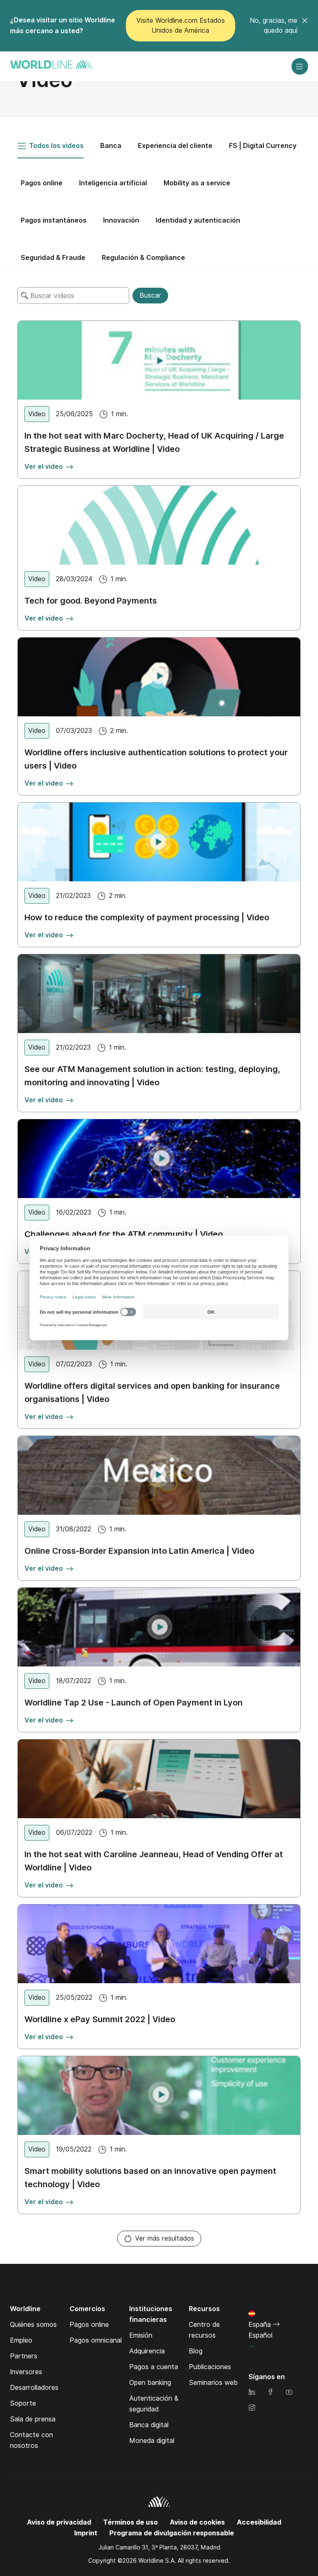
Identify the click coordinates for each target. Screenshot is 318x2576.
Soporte (23, 2403)
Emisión (141, 2335)
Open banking (150, 2383)
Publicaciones (210, 2367)
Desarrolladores (34, 2388)
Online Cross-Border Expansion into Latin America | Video (139, 1551)
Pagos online (89, 2325)
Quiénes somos (33, 2325)
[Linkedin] (252, 2393)
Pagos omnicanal (96, 2340)
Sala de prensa (33, 2419)
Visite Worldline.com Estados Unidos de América (181, 25)
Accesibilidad (259, 2522)
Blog (196, 2351)
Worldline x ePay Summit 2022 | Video (100, 2019)
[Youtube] (289, 2393)
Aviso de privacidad (59, 2522)
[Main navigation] (300, 66)
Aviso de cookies (197, 2522)
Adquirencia (147, 2351)
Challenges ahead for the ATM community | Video (124, 1234)
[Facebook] (270, 2393)
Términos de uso (130, 2522)
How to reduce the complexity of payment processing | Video (147, 917)
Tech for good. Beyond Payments (91, 601)
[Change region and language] (251, 2347)
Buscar (150, 295)
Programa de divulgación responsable (172, 2533)
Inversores (26, 2372)
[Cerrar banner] (305, 26)
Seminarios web (213, 2383)
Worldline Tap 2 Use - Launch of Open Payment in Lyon (134, 1703)
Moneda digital (152, 2441)
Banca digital (149, 2425)
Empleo (21, 2340)
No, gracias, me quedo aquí (273, 25)
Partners (24, 2356)
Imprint (86, 2533)
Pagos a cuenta (154, 2367)
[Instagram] (252, 2408)
